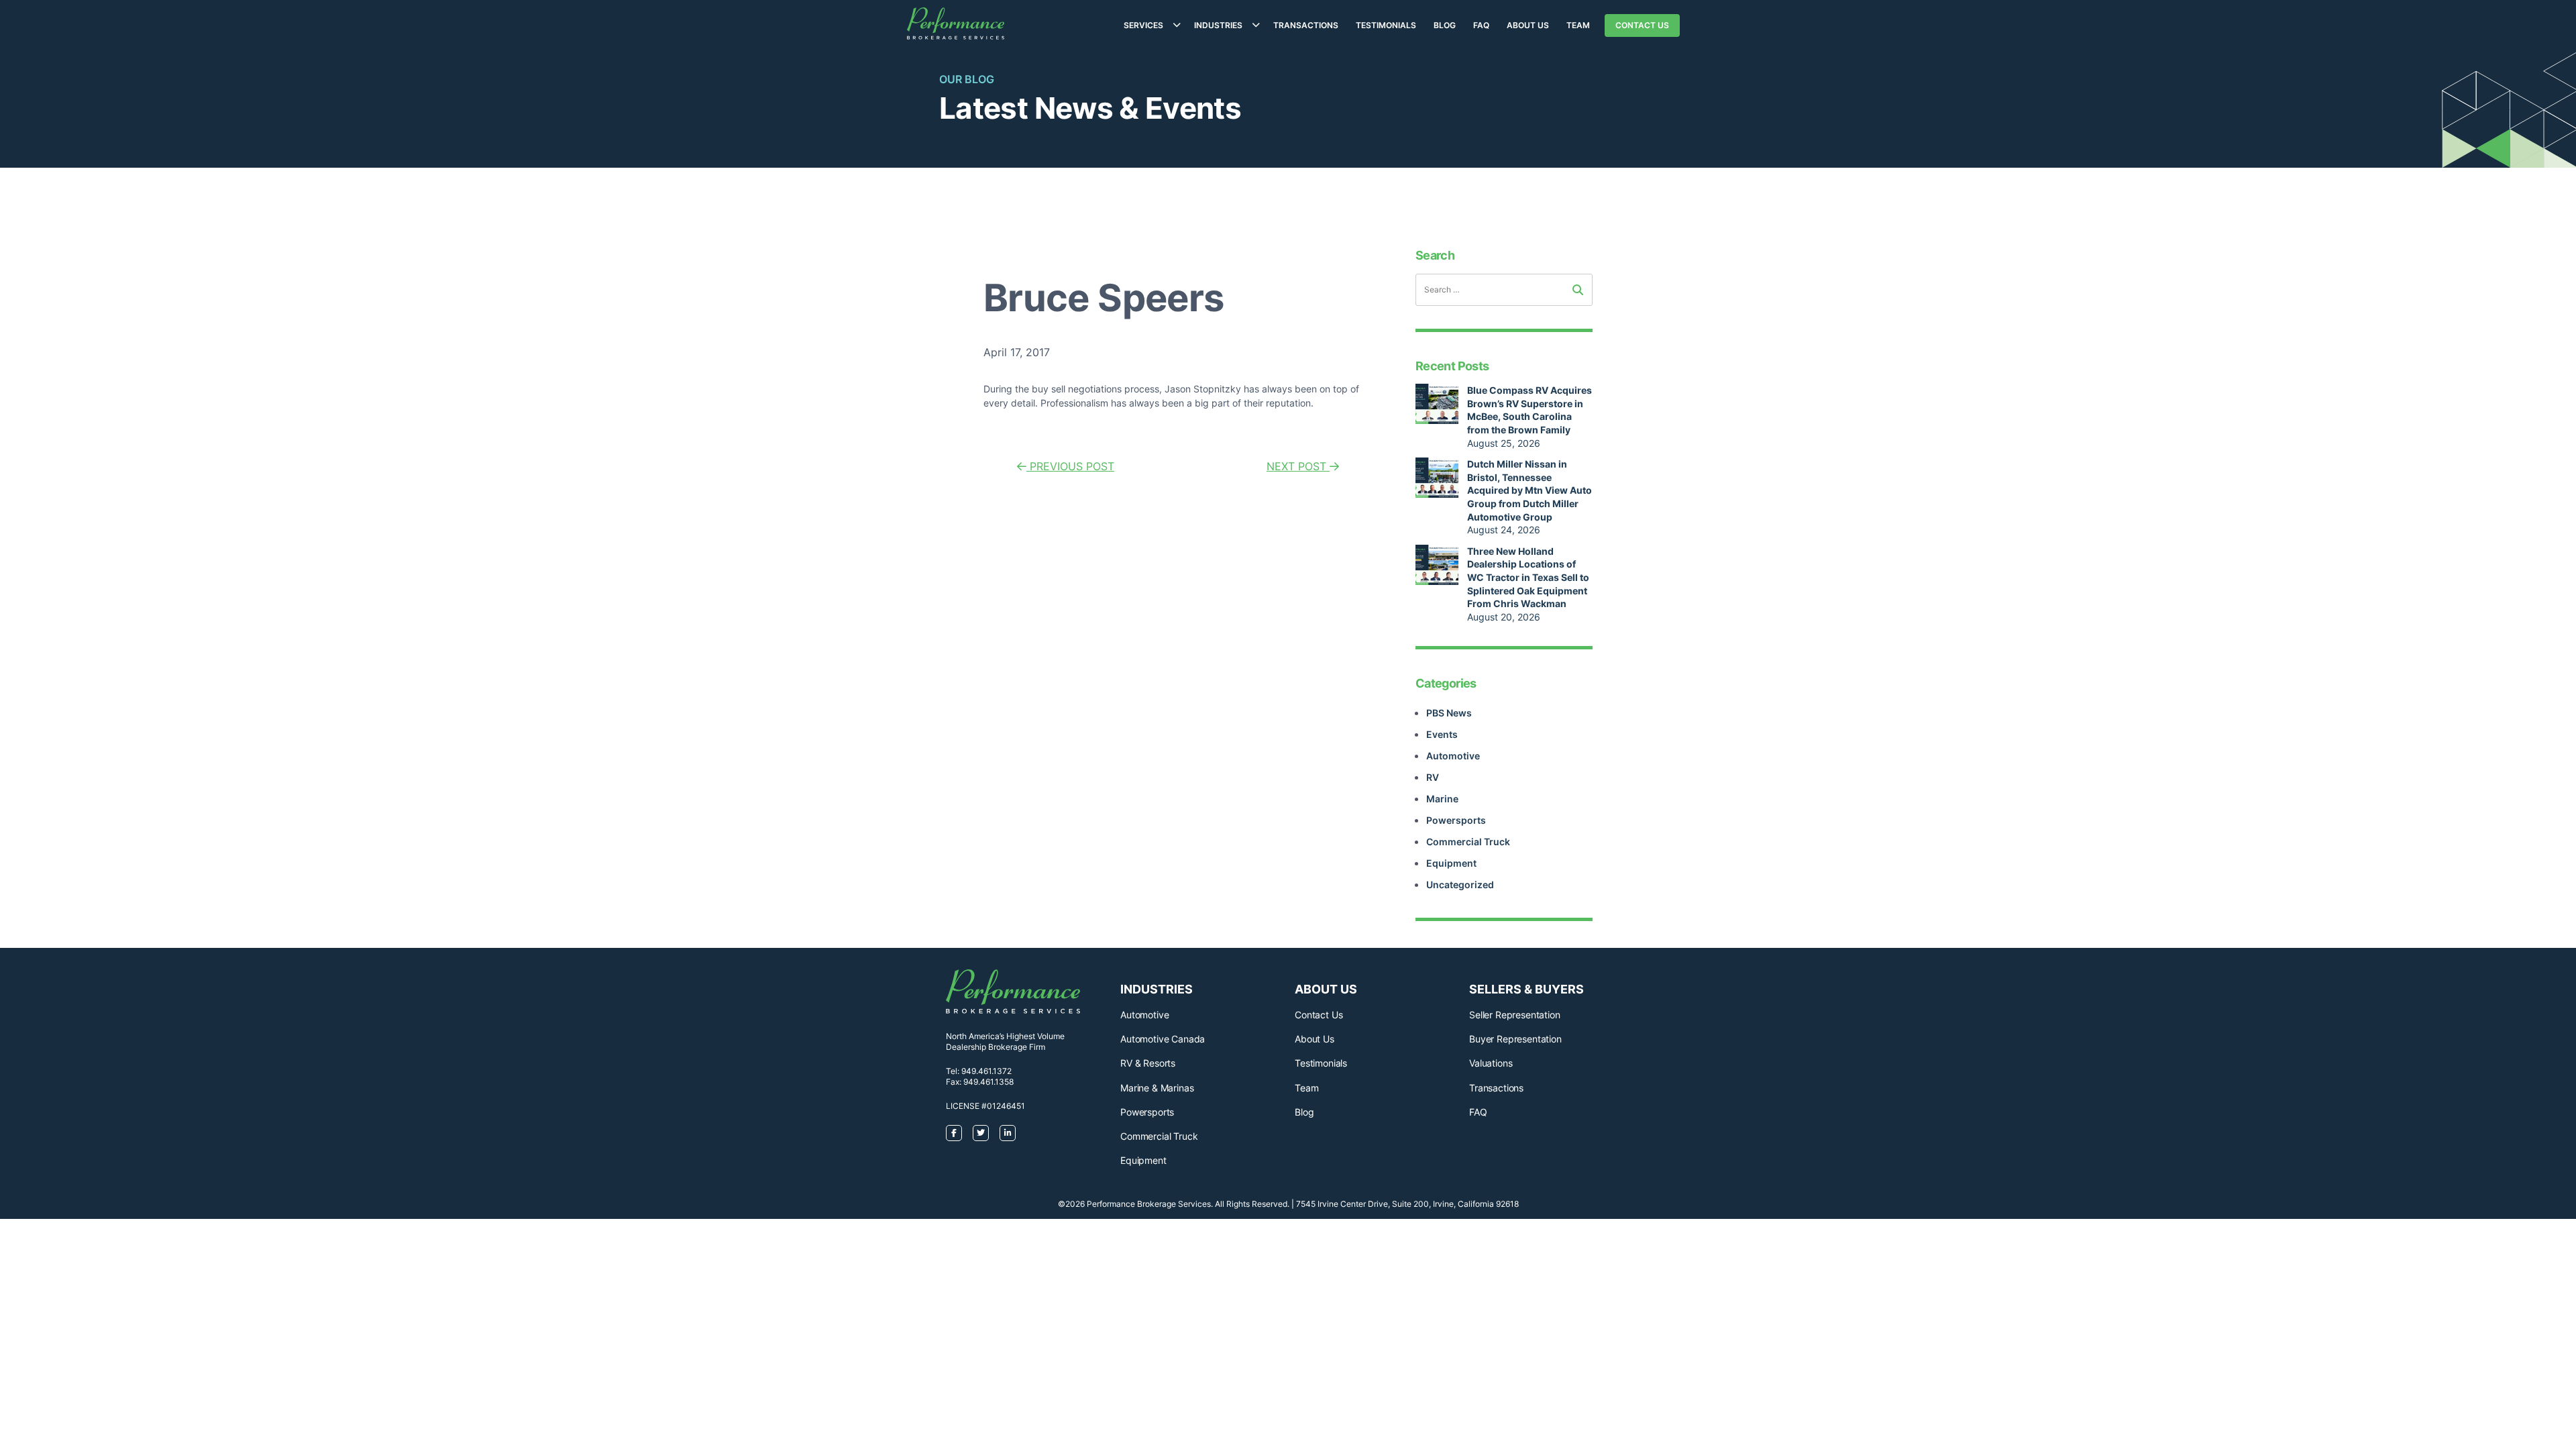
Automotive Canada (1163, 1039)
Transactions (1306, 25)
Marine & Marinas (1157, 1088)
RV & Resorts (1148, 1063)
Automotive (1453, 756)
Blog (1445, 25)
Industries (1218, 25)
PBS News (1449, 713)
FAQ (1481, 25)
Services (1143, 25)
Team (1578, 25)
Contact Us (1642, 25)
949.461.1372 (986, 1071)
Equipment (1451, 863)
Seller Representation (1515, 1015)
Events (1442, 734)
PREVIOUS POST (1070, 466)
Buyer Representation (1515, 1039)
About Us (1528, 25)
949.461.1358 (988, 1082)
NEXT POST (1298, 466)
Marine (1442, 799)
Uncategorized (1460, 884)
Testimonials (1386, 25)
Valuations (1491, 1063)
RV (1433, 777)
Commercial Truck (1468, 842)
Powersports (1456, 820)
